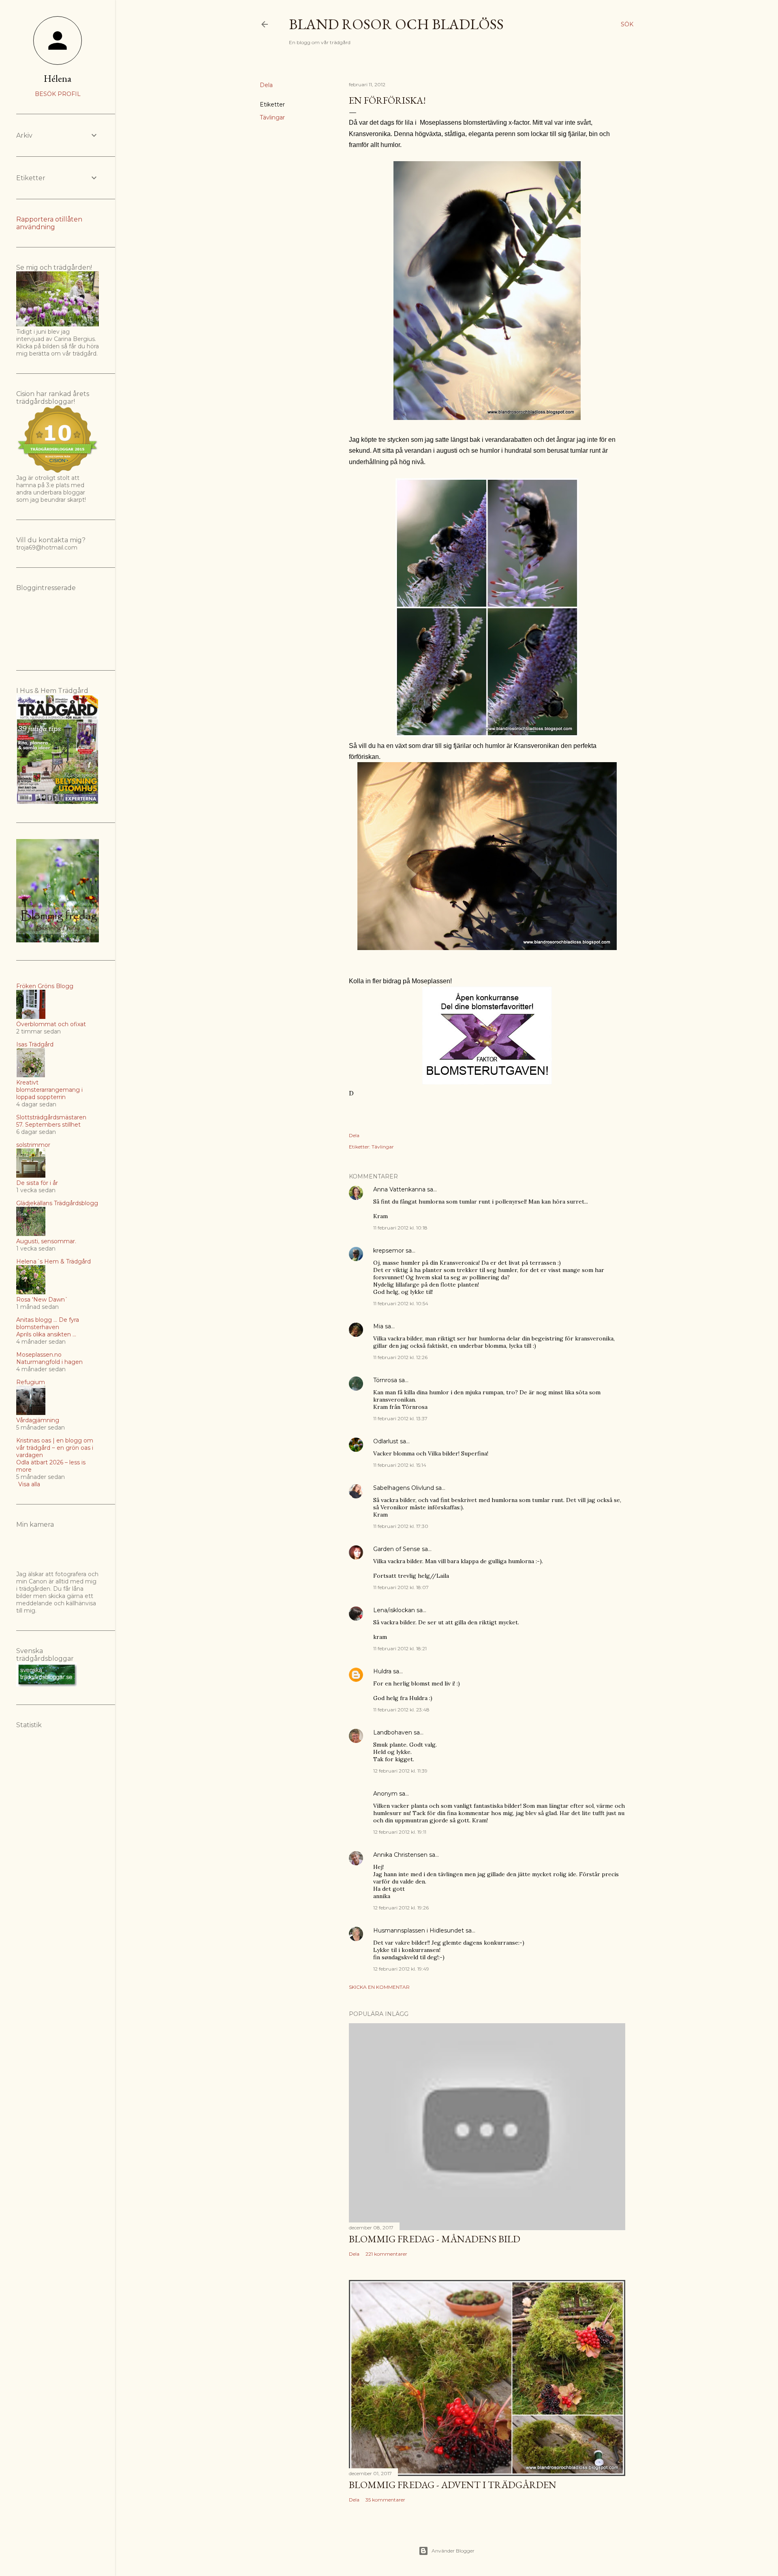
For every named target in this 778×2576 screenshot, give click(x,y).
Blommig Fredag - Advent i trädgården (453, 2485)
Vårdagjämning (38, 1420)
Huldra (382, 1671)
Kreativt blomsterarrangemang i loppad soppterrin (49, 1090)
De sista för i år (37, 1183)
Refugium (31, 1382)
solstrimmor (33, 1145)
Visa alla (29, 1484)
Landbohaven (393, 1732)
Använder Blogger (453, 2551)
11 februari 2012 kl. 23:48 (401, 1710)
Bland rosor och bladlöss (396, 24)
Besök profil (58, 94)
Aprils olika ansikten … (46, 1334)
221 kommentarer (386, 2254)
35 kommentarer (385, 2500)
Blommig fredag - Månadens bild (435, 2239)
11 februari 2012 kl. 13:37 (400, 1418)
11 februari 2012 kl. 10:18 (400, 1228)
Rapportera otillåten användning (49, 223)
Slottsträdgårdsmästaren (51, 1117)
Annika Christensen (400, 1855)
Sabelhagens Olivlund (404, 1488)
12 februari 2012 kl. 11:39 (400, 1771)
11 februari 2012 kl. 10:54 (401, 1303)
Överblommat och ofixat (51, 1024)
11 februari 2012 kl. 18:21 (400, 1648)
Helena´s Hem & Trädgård (53, 1261)
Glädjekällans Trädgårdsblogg (57, 1203)
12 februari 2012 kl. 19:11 (400, 1832)
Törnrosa (385, 1380)
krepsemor (389, 1251)
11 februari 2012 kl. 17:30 (401, 1526)
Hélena (58, 78)
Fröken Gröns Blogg (45, 986)
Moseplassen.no (39, 1355)
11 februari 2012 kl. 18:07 (401, 1587)
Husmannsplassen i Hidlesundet (419, 1930)
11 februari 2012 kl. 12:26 (400, 1357)
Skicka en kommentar (379, 1987)
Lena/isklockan (394, 1610)
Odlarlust (386, 1441)
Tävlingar (272, 117)
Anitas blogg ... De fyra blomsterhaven (48, 1323)
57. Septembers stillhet (48, 1125)
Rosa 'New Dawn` (42, 1300)
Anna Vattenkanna (399, 1189)
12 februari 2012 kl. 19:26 (401, 1908)
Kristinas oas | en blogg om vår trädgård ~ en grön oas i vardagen (55, 1448)
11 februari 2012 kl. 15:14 (400, 1465)
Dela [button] (266, 85)
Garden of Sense (397, 1549)
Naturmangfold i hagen (49, 1362)
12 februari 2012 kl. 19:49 (401, 1969)
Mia (378, 1326)
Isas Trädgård (35, 1044)
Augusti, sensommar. (46, 1241)
